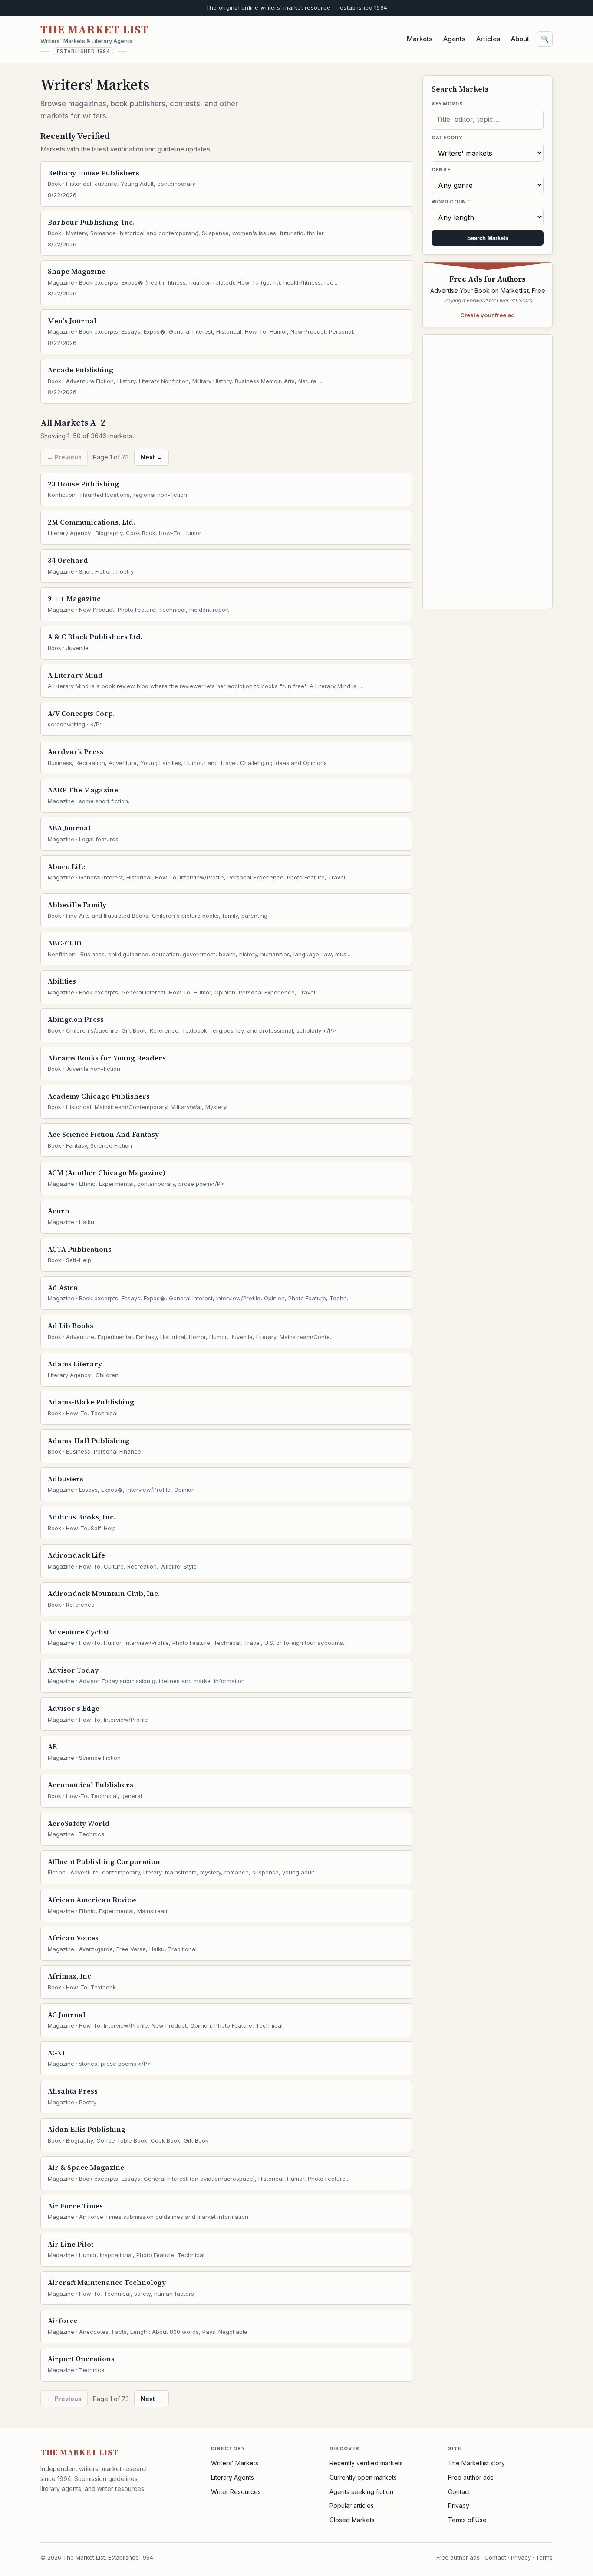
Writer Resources (236, 2492)
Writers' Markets (235, 2463)
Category (447, 138)
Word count (451, 202)
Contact (459, 2492)
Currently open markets (363, 2477)
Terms (544, 2557)
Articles (488, 39)
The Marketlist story (476, 2463)
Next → (152, 457)
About (520, 39)
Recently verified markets (366, 2463)
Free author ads (471, 2477)
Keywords (447, 104)
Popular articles (352, 2505)
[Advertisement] (488, 472)
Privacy (459, 2505)
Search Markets (488, 238)
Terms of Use (467, 2520)
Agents (454, 39)
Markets (420, 39)
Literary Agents (232, 2477)
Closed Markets (352, 2520)
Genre (441, 170)
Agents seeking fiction (361, 2492)
